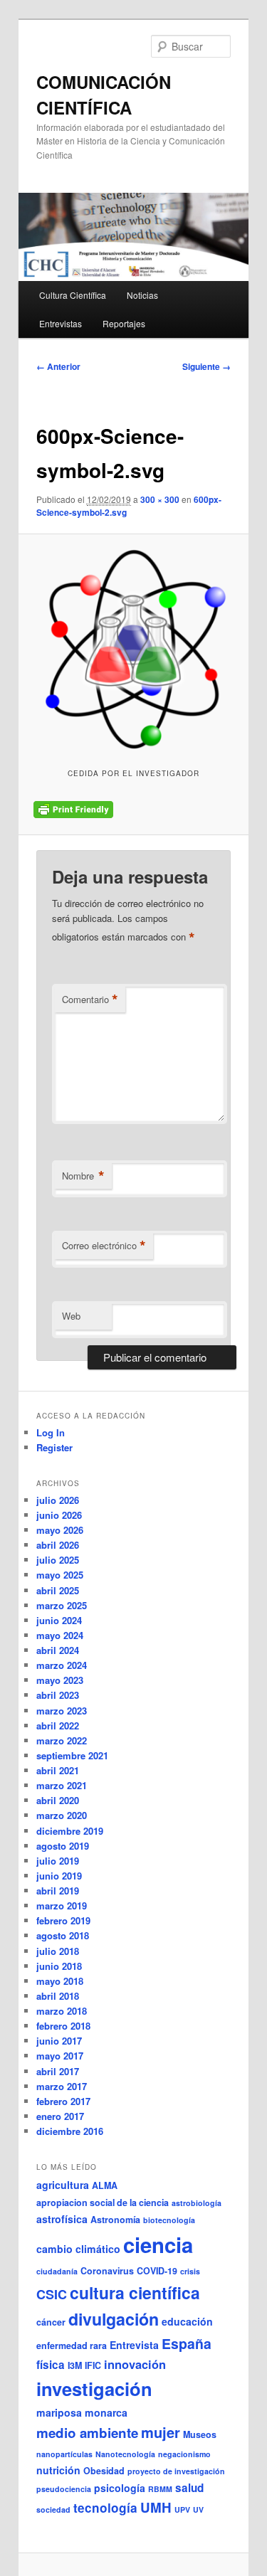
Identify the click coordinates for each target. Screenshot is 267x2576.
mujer (161, 2432)
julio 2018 (58, 1951)
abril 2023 (58, 1695)
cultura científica (135, 2293)
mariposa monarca (82, 2412)
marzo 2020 (62, 1815)
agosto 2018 (63, 1935)
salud (189, 2488)
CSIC (52, 2294)
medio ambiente (87, 2433)
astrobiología (197, 2203)
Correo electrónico (104, 1246)
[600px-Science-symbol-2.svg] (133, 649)
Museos (200, 2434)
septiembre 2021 (72, 1755)
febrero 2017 (63, 2101)
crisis (190, 2271)
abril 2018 (58, 1996)
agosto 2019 (63, 1846)
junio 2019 (59, 1876)
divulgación (114, 2319)
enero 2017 (60, 2116)
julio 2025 (58, 1560)
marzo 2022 (62, 1740)
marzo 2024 (62, 1665)
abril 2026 (58, 1545)
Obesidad (104, 2471)
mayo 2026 (60, 1530)
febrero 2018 (63, 2026)
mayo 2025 (60, 1575)
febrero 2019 (63, 1920)
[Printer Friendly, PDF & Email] (73, 810)
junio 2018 (59, 1966)
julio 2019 (58, 1861)
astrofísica (62, 2219)
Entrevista (134, 2345)
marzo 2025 (62, 1605)
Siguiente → (206, 366)
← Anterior (58, 366)
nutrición (58, 2470)
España (187, 2343)
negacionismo (184, 2454)
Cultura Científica (73, 295)
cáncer (51, 2322)
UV (198, 2509)
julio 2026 (58, 1500)
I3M (75, 2365)
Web (71, 1316)
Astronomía (115, 2220)
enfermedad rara (72, 2346)
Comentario (90, 1000)
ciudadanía (57, 2271)
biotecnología (169, 2220)
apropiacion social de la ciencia (103, 2203)
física (51, 2365)
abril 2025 (58, 1590)
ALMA (105, 2185)
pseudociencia (64, 2489)
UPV (182, 2509)
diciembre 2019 (70, 1831)
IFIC (93, 2365)
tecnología (105, 2508)
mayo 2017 (60, 2056)
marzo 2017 (62, 2086)
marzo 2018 (62, 2011)
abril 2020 (58, 1800)
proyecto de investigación (176, 2471)
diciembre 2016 (70, 2131)
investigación (94, 2389)
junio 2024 (59, 1620)
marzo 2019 (62, 1906)
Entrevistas (61, 323)
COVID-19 (157, 2271)
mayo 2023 (60, 1680)
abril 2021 (58, 1770)
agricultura (63, 2185)
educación (187, 2321)
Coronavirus (107, 2271)
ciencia (158, 2244)
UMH (156, 2507)
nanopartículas (64, 2454)
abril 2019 (58, 1891)
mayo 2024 (60, 1635)
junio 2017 (59, 2041)
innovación (135, 2364)
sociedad (53, 2509)
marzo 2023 (62, 1711)
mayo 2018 (60, 1981)
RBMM (160, 2489)
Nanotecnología (125, 2454)
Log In (51, 1432)
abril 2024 (58, 1650)
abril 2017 (58, 2071)
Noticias (142, 295)
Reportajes (124, 323)
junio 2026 (59, 1515)
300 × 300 (160, 499)
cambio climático (78, 2249)
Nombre (83, 1176)
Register (54, 1447)
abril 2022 (58, 1726)
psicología (120, 2488)
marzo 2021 (62, 1785)
